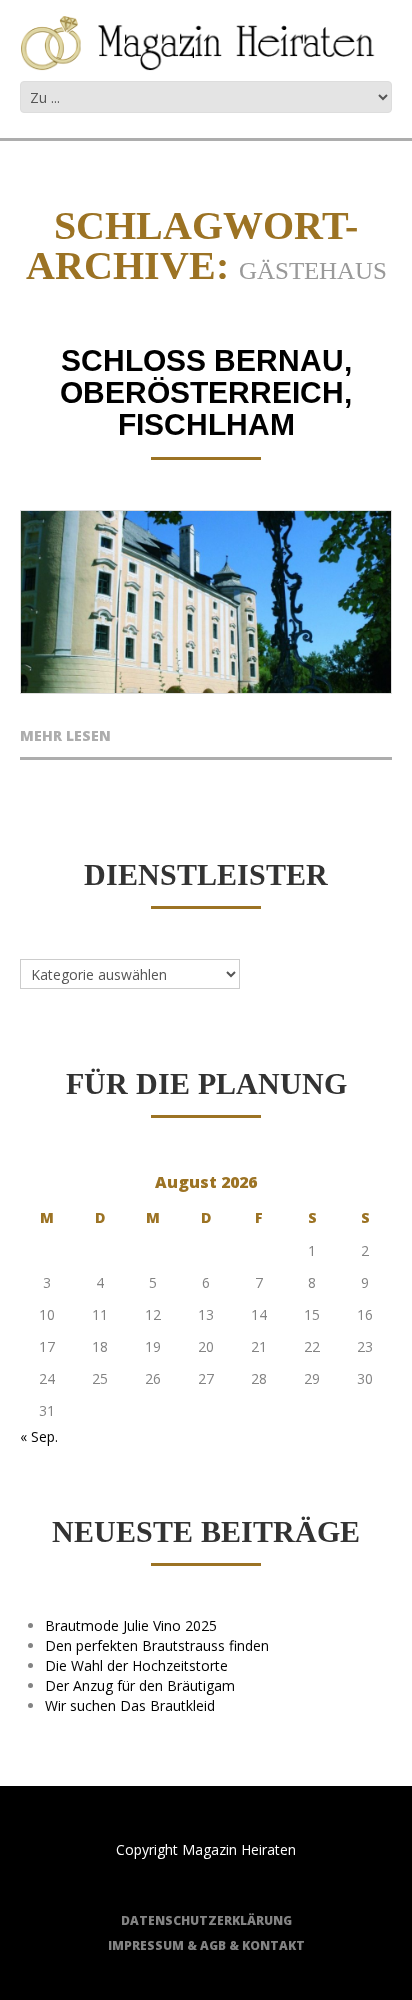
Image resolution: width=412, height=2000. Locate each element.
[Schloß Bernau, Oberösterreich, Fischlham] (206, 602)
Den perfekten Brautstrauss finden (157, 1645)
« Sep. (39, 1436)
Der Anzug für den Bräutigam (140, 1685)
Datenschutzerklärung (206, 1920)
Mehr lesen (65, 737)
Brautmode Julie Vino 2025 (131, 1625)
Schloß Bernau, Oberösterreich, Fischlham (206, 392)
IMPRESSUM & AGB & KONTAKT (206, 1945)
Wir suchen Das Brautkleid (130, 1705)
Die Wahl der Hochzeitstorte (136, 1665)
